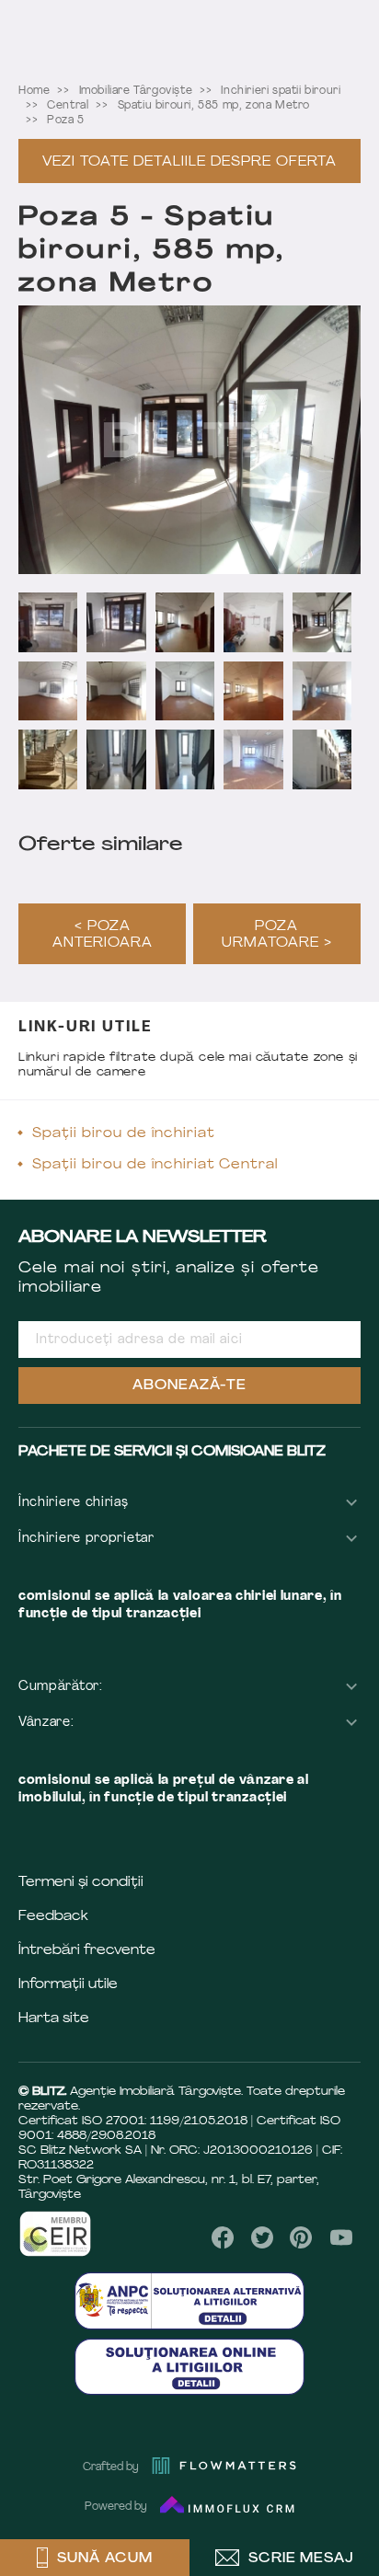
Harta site (54, 2019)
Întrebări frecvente (87, 1951)
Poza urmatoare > (277, 935)
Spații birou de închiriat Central (155, 1165)
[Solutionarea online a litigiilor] (189, 2367)
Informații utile (68, 1985)
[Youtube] (341, 2237)
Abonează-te (189, 1386)
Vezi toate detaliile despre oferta (189, 162)
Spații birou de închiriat (124, 1134)
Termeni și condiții (81, 1883)
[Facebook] (223, 2237)
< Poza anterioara (103, 935)
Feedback (53, 1917)
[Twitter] (262, 2237)
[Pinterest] (301, 2237)
